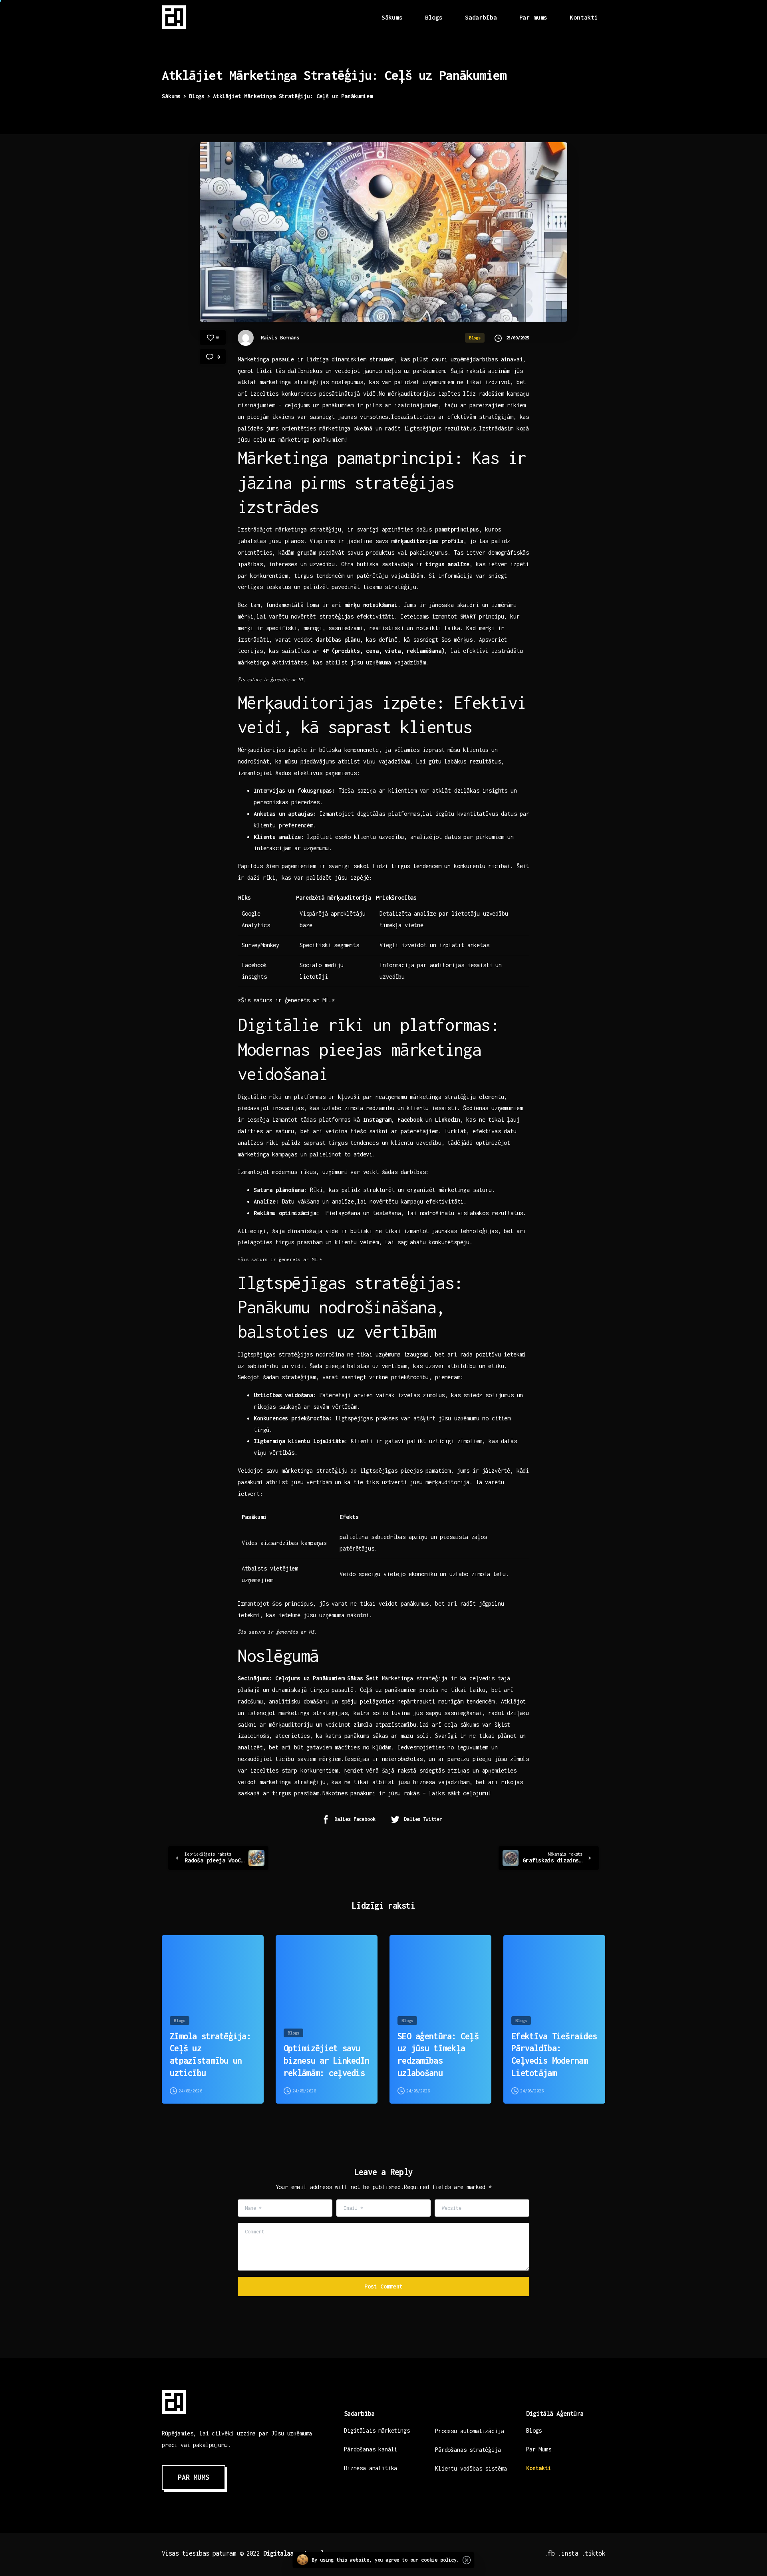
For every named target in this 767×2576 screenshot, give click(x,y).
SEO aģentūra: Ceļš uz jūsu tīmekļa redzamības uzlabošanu (438, 2054)
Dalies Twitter (423, 1819)
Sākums (171, 96)
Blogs (197, 96)
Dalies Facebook (355, 1819)
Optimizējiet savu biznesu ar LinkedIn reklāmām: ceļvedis (326, 2060)
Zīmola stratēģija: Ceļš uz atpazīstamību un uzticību (210, 2054)
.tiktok (593, 2553)
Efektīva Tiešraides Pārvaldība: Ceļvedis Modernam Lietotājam (554, 2054)
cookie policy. (440, 2560)
